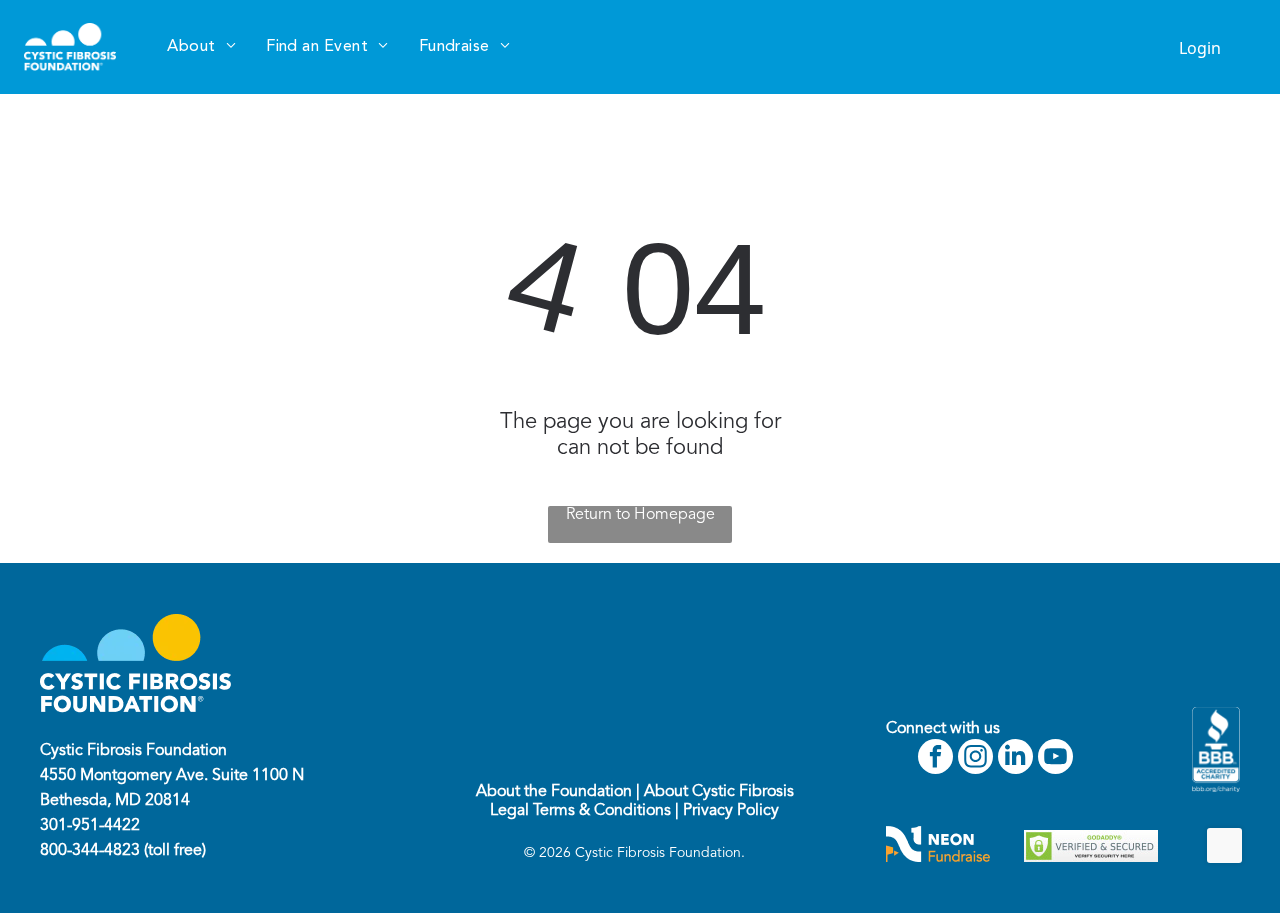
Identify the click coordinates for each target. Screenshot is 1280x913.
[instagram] (975, 759)
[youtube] (1055, 759)
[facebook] (935, 759)
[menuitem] (201, 47)
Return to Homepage (640, 515)
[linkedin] (1015, 759)
